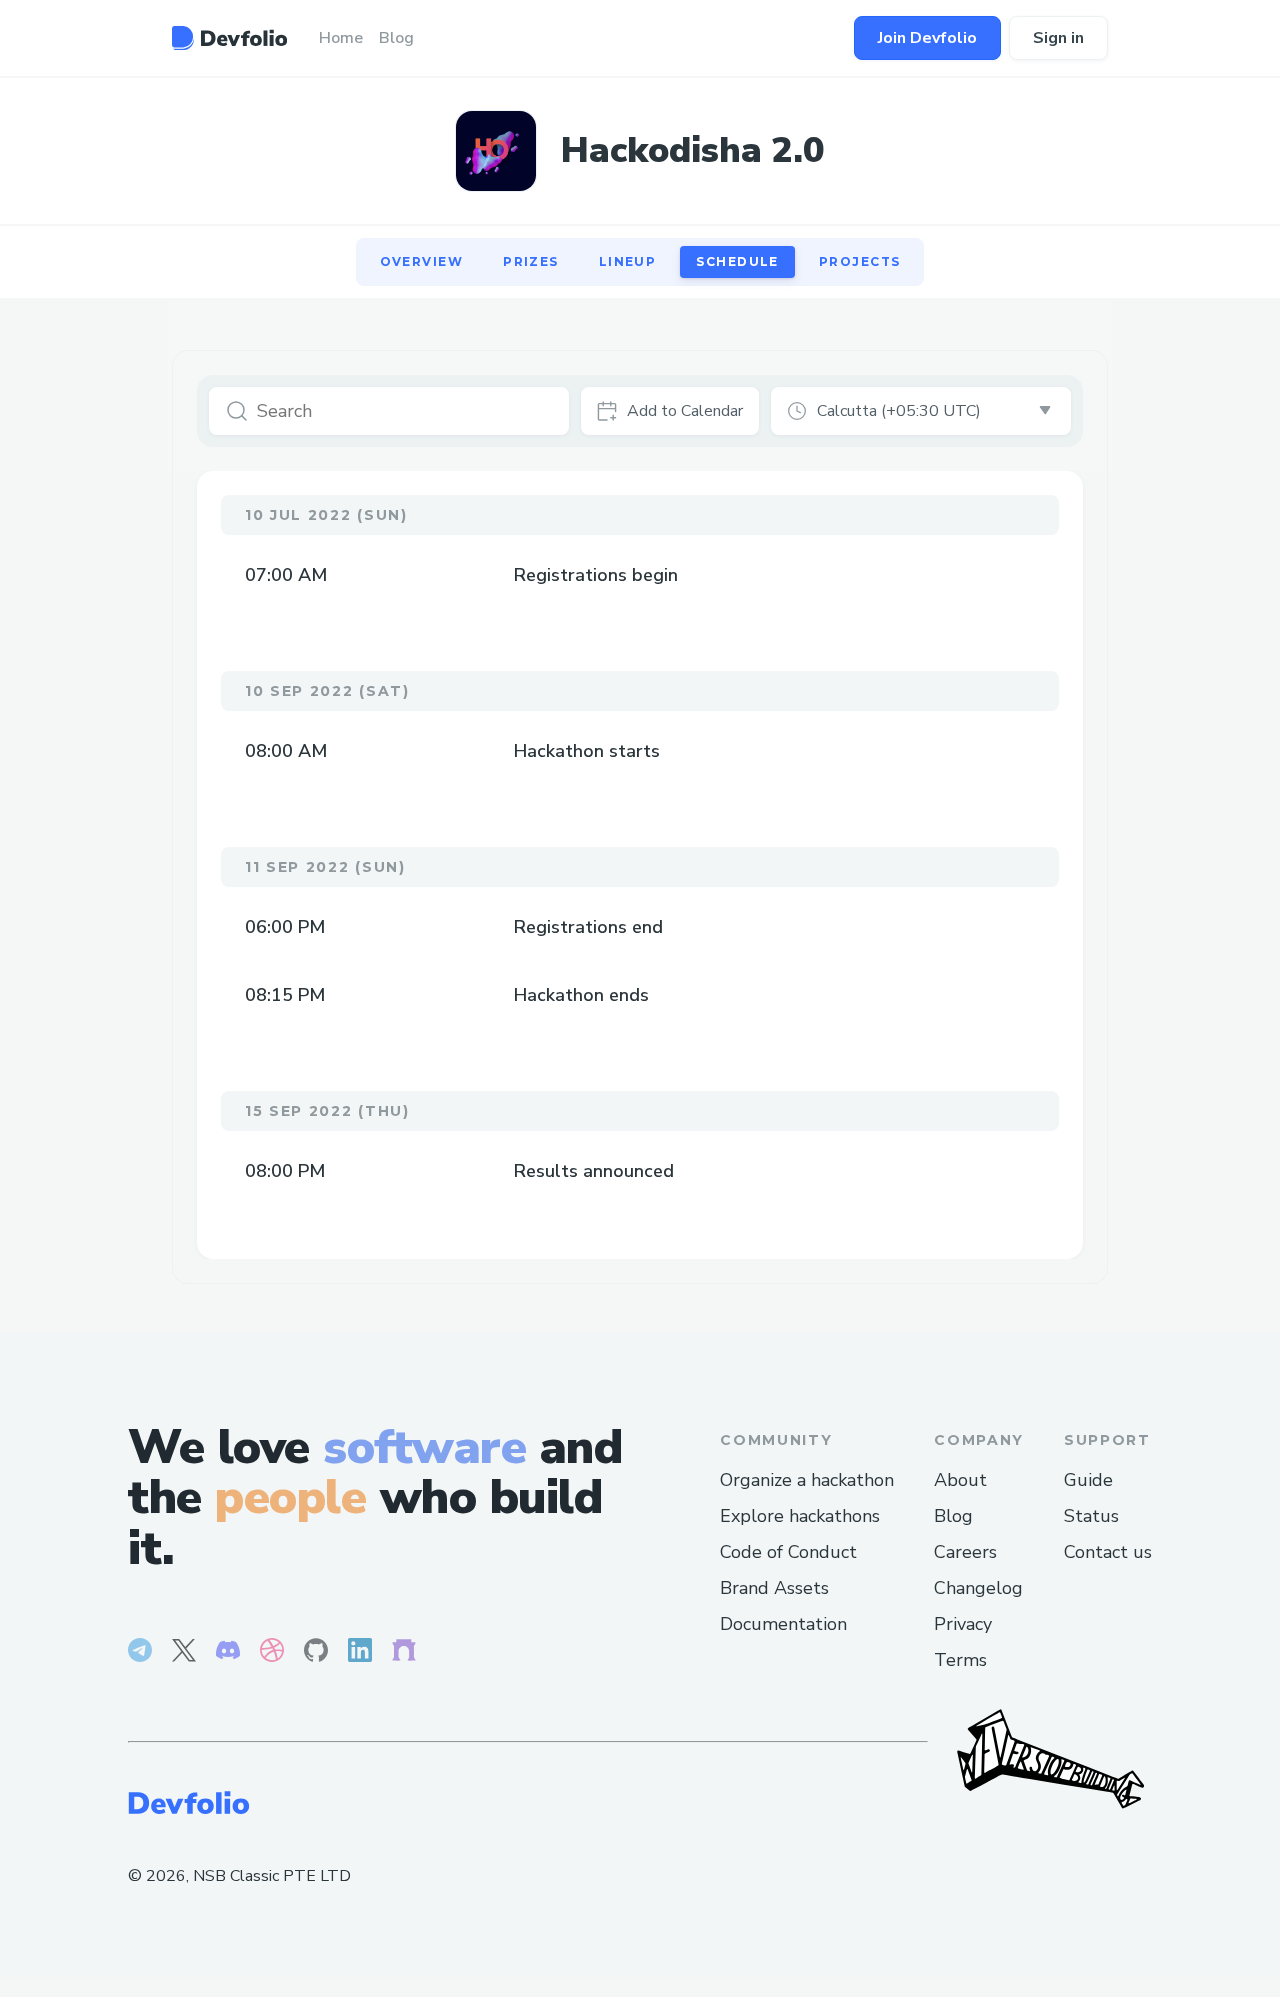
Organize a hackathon (807, 1480)
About (960, 1480)
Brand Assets (774, 1588)
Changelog (978, 1588)
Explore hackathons (800, 1516)
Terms (960, 1660)
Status (1091, 1516)
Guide (1088, 1480)
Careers (965, 1552)
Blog (953, 1516)
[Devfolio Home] (229, 38)
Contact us (1108, 1552)
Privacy (963, 1624)
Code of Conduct (788, 1552)
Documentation (783, 1624)
